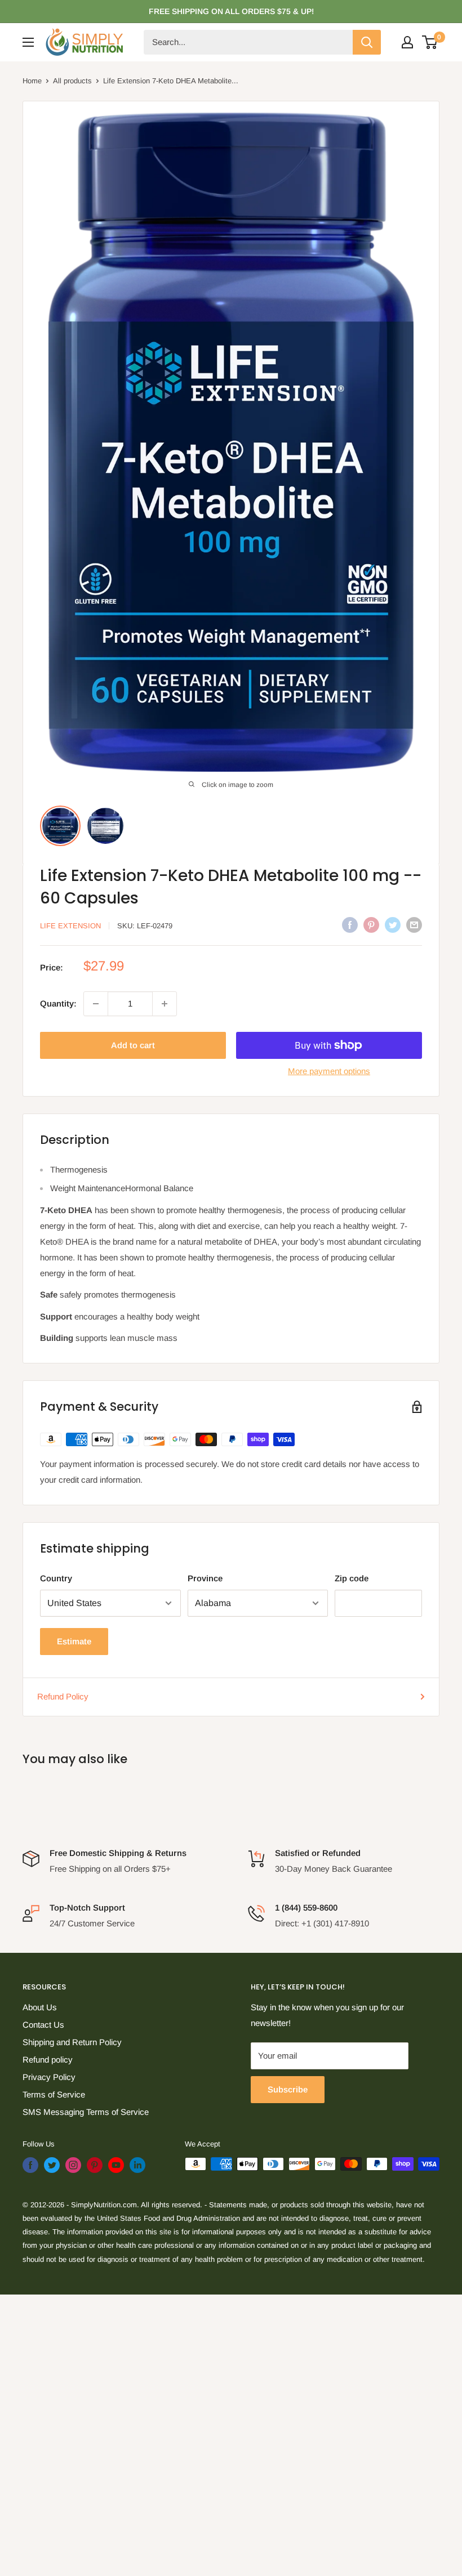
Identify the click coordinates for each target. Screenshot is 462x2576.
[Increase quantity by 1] (165, 1004)
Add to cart (133, 1045)
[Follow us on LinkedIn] (137, 2165)
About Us (40, 2007)
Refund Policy (63, 1696)
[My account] (407, 42)
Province (205, 1578)
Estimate (74, 1641)
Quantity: (58, 1003)
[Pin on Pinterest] (371, 925)
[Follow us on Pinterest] (95, 2165)
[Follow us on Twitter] (52, 2165)
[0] (430, 42)
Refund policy (48, 2060)
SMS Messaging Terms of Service (86, 2112)
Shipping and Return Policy (72, 2042)
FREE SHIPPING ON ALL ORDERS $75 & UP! (231, 11)
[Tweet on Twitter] (393, 925)
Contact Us (43, 2025)
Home (32, 81)
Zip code (352, 1578)
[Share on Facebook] (350, 925)
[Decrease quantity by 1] (96, 1004)
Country (56, 1578)
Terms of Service (54, 2094)
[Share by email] (414, 925)
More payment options (329, 1071)
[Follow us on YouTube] (116, 2165)
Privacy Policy (49, 2077)
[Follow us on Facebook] (30, 2165)
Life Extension (70, 926)
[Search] (367, 42)
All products (72, 81)
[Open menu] (28, 42)
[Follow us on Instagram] (73, 2165)
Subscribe (288, 2089)
